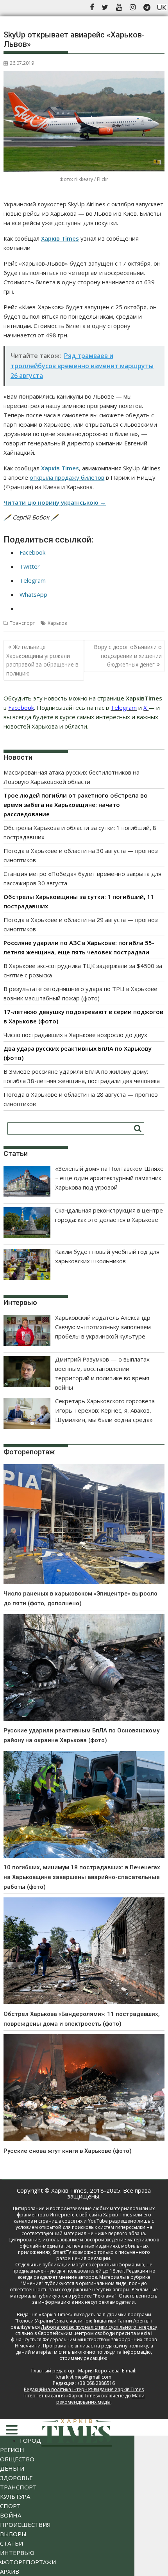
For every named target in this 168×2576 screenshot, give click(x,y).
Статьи (12, 2543)
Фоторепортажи (28, 2562)
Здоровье (16, 2478)
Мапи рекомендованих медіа (100, 2399)
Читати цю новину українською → (55, 502)
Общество (17, 2459)
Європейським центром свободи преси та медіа (95, 2333)
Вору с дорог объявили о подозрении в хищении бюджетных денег (128, 656)
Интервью (17, 2553)
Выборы (13, 2534)
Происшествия (25, 2525)
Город (30, 2440)
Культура (15, 2496)
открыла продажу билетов (67, 477)
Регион (12, 2450)
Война (11, 2515)
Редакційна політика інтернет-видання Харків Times (84, 2389)
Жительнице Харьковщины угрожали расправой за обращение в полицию (42, 660)
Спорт (10, 2506)
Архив (10, 2571)
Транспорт (22, 623)
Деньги (12, 2468)
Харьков (57, 623)
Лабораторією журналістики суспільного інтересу (99, 2327)
